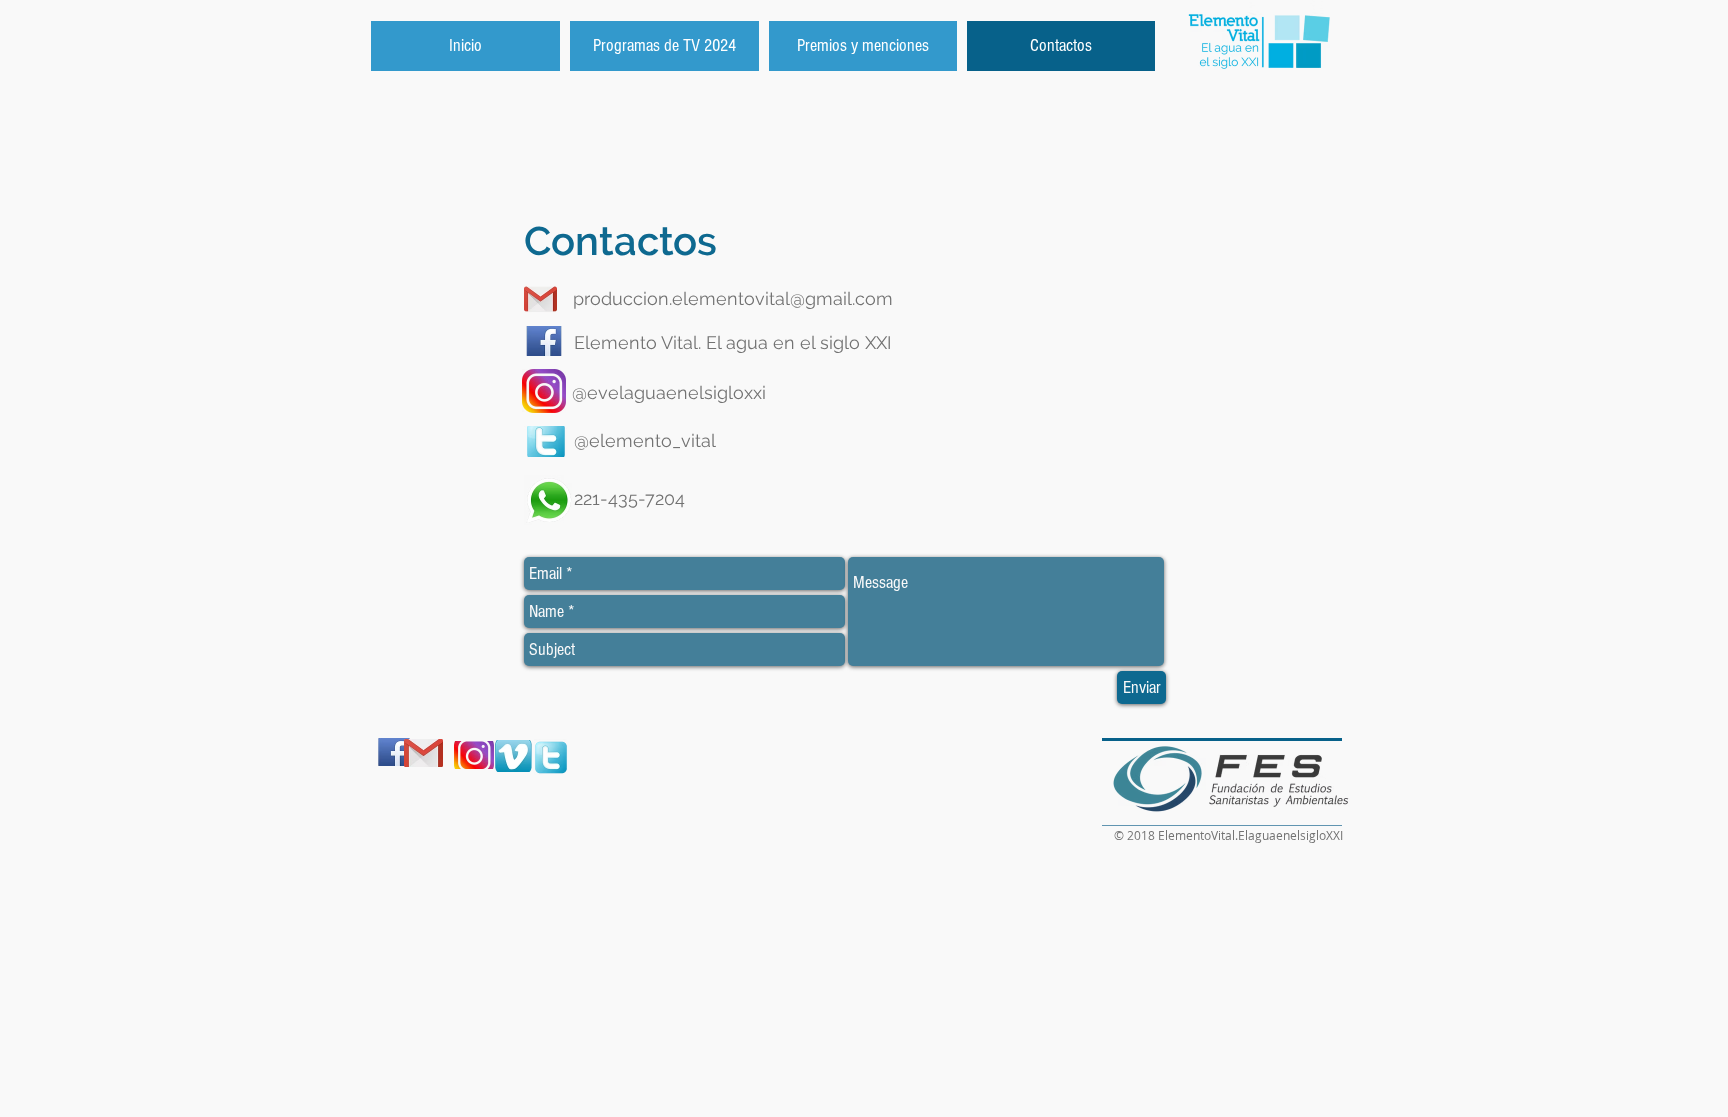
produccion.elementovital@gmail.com (733, 298)
